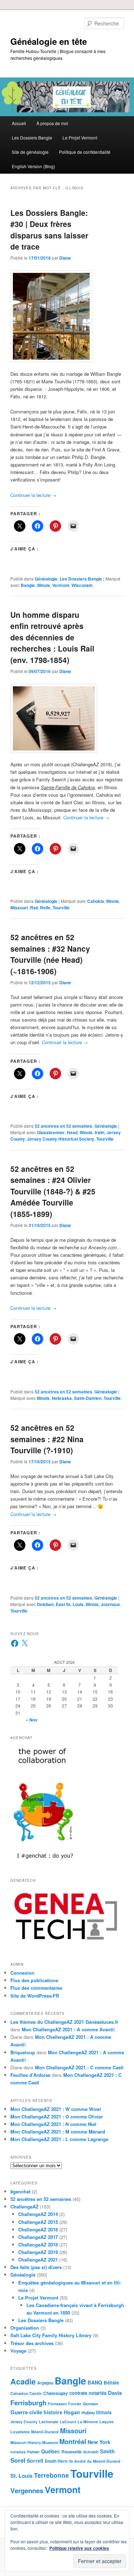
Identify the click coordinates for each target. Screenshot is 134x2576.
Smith (107, 2451)
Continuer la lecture (33, 495)
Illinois (44, 585)
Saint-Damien (88, 1398)
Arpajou (45, 2383)
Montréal (73, 2441)
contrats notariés (88, 2393)
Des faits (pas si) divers (36, 2267)
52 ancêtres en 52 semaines (63, 1126)
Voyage (18, 2351)
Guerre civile (26, 2412)
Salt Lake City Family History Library (51, 2335)
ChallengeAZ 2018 (38, 2244)
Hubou (88, 2412)
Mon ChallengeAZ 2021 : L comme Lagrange (59, 2139)
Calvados (19, 2393)
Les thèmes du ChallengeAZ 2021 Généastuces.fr (64, 2022)
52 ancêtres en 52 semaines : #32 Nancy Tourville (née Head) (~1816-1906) (50, 954)
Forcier (75, 2404)
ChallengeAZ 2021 (38, 2260)
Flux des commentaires (36, 1988)
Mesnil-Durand (45, 2432)
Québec (51, 2451)
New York (99, 2442)
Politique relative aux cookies (79, 2548)
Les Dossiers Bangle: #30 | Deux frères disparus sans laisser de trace (49, 230)
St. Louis (21, 2476)
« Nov (32, 1720)
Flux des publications (34, 1980)
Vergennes (27, 2490)
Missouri (19, 908)
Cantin (36, 2393)
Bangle (28, 585)
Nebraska (62, 1398)
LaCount (68, 2422)
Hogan (72, 2412)
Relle (45, 908)
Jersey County (24, 2422)
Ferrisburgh (28, 2403)
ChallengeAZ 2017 (38, 2237)
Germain (91, 2404)
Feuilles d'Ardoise (30, 2075)
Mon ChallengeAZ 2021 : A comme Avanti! (68, 2029)
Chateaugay (56, 2393)
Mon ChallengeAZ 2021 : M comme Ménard (58, 2132)
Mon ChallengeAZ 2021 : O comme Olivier (57, 2116)
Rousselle (72, 2452)
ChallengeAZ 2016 (38, 2229)
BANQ (95, 2382)
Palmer (33, 2452)
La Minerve (88, 2422)
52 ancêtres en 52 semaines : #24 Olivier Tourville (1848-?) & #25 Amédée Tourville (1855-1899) (53, 1191)
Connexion (22, 1973)
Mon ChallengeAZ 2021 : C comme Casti (79, 2067)
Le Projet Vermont (80, 138)
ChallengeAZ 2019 (38, 2252)
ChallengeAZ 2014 (38, 2214)
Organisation (25, 2328)
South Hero (56, 2461)
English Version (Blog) (33, 166)
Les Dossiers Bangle (32, 138)
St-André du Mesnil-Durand (95, 2461)
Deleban (45, 1604)
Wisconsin (82, 585)
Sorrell (35, 2461)
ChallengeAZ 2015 (38, 2222)
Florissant (57, 2404)
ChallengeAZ (24, 2206)
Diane (65, 258)
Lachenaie (49, 2422)
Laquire (106, 2422)
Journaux (110, 1604)
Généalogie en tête (49, 41)
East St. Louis (70, 1604)
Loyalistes (20, 2432)
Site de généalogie (30, 152)
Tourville (61, 908)
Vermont (61, 585)
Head (72, 1132)
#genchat (20, 2191)
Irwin (100, 1132)
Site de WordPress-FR (35, 1996)
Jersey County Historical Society (61, 1139)
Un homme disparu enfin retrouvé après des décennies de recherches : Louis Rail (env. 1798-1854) (52, 637)
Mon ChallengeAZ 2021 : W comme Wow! (56, 2109)
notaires (18, 2452)
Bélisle (111, 2383)
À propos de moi (52, 123)
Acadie (23, 2381)
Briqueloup (23, 2052)
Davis (115, 2393)
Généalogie (46, 579)
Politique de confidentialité (85, 152)
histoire (53, 2412)
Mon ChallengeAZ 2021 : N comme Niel (53, 2124)
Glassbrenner (51, 1132)
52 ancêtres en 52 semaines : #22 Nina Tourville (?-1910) (47, 1439)
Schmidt (91, 2452)
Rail (34, 908)
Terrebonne (51, 2475)
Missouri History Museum (34, 2442)
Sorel (18, 2460)
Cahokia (96, 901)
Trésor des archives (32, 2343)
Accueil (19, 123)
